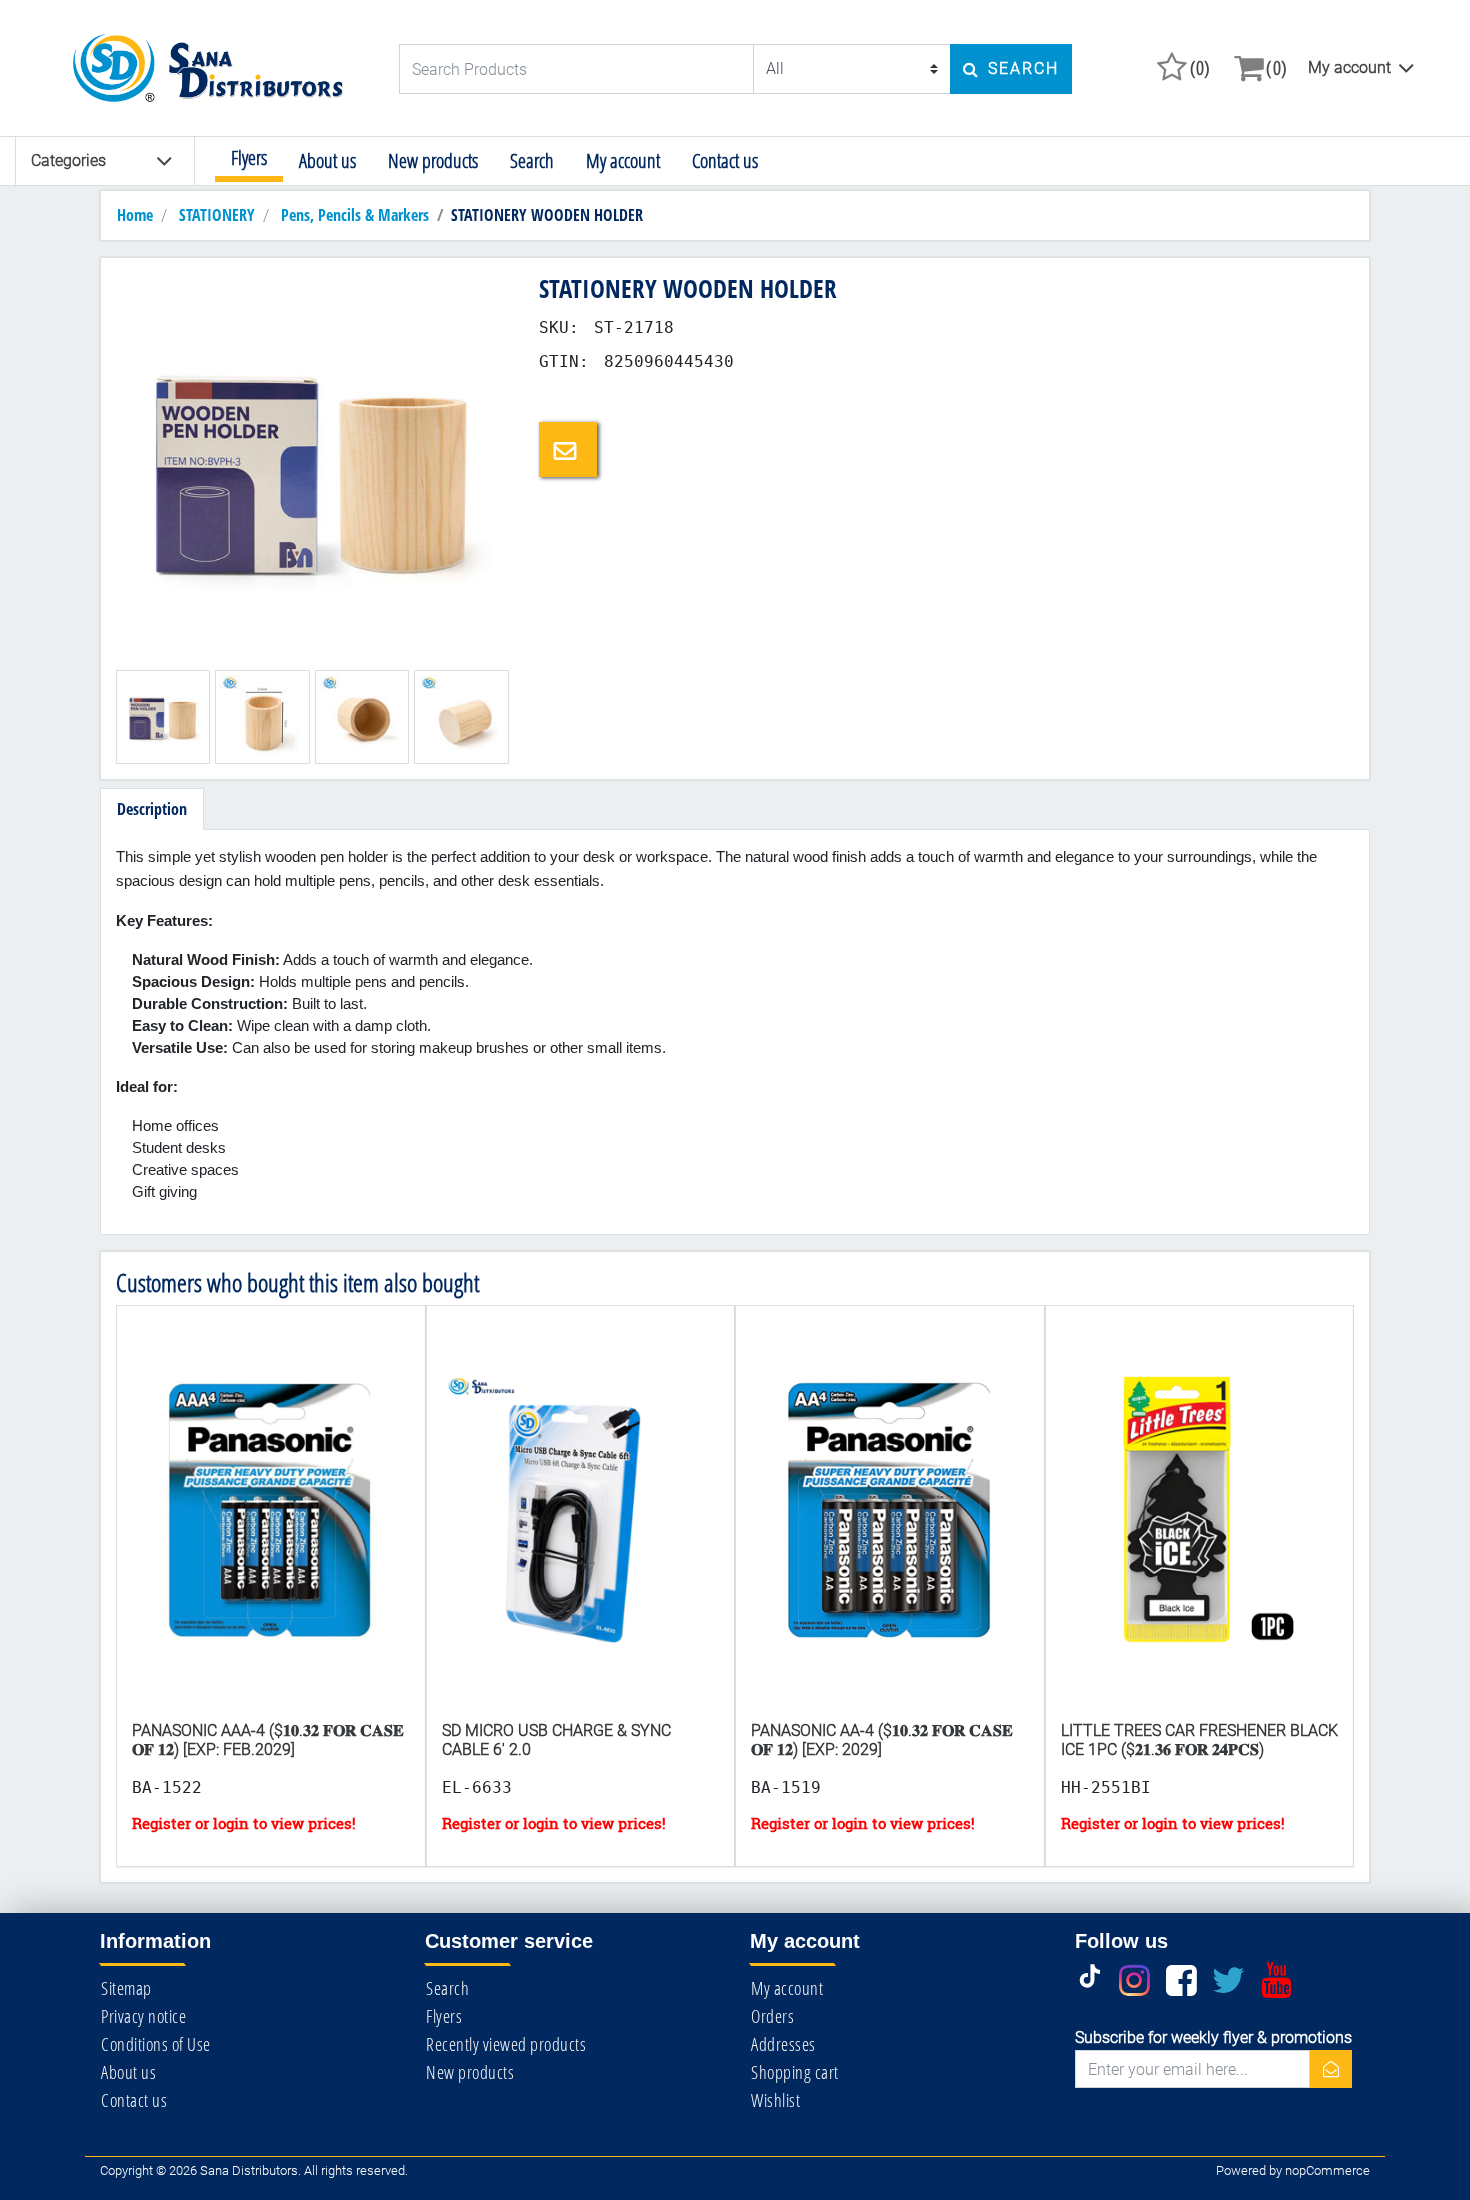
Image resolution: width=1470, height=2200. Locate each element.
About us (327, 160)
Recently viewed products (506, 2044)
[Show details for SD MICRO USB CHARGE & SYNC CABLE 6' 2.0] (581, 1531)
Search (532, 160)
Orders (772, 2016)
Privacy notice (143, 2016)
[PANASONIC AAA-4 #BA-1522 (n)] (271, 1531)
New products (433, 160)
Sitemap (126, 1988)
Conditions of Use (156, 2044)
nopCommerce (1327, 2170)
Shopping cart (795, 2072)
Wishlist (775, 2100)
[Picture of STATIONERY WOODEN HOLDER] (312, 468)
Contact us (725, 160)
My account (1349, 67)
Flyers (249, 157)
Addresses (783, 2044)
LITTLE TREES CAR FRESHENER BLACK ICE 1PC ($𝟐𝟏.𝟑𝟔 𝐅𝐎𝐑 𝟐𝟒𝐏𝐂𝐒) (1199, 1740)
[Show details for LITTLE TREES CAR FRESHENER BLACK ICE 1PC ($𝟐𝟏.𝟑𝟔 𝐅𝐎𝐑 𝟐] (1200, 1531)
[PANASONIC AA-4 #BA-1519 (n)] (890, 1531)
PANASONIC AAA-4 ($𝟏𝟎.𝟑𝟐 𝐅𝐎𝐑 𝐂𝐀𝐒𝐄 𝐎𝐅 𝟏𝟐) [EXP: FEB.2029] (268, 1740)
